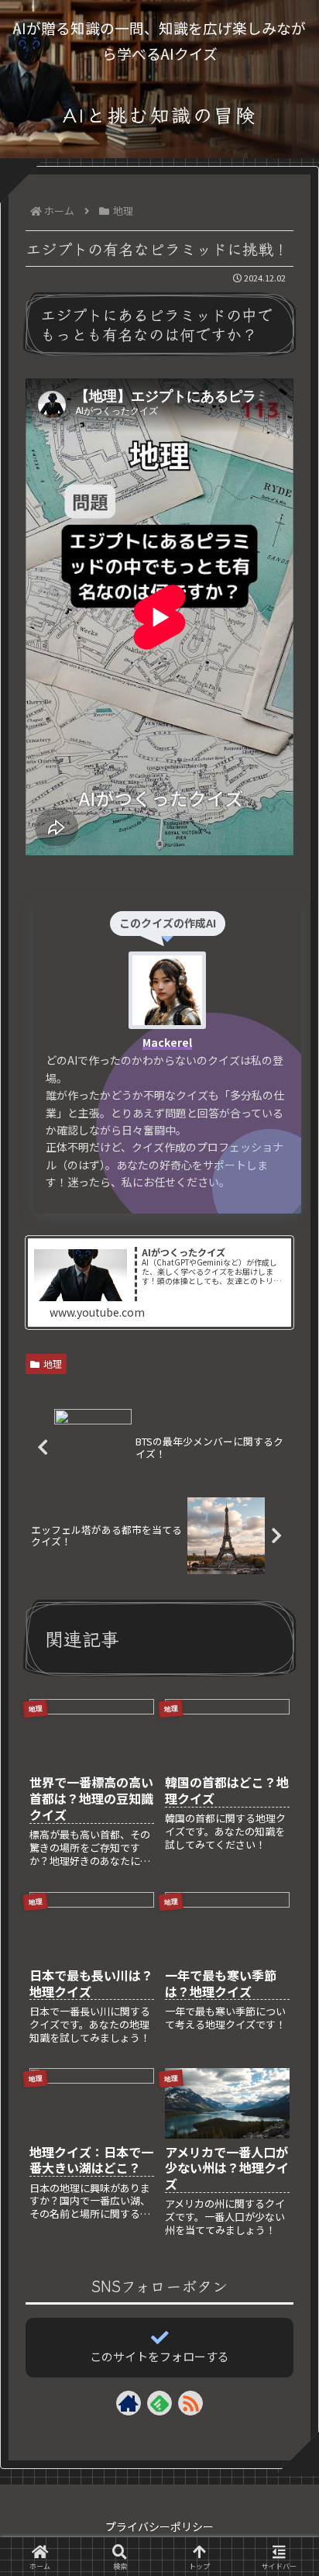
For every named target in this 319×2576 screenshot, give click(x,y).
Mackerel (167, 1042)
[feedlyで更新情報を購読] (159, 2403)
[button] (283, 2226)
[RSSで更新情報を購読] (190, 2403)
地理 (53, 1364)
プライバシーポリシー (159, 2526)
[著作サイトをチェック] (129, 2403)
